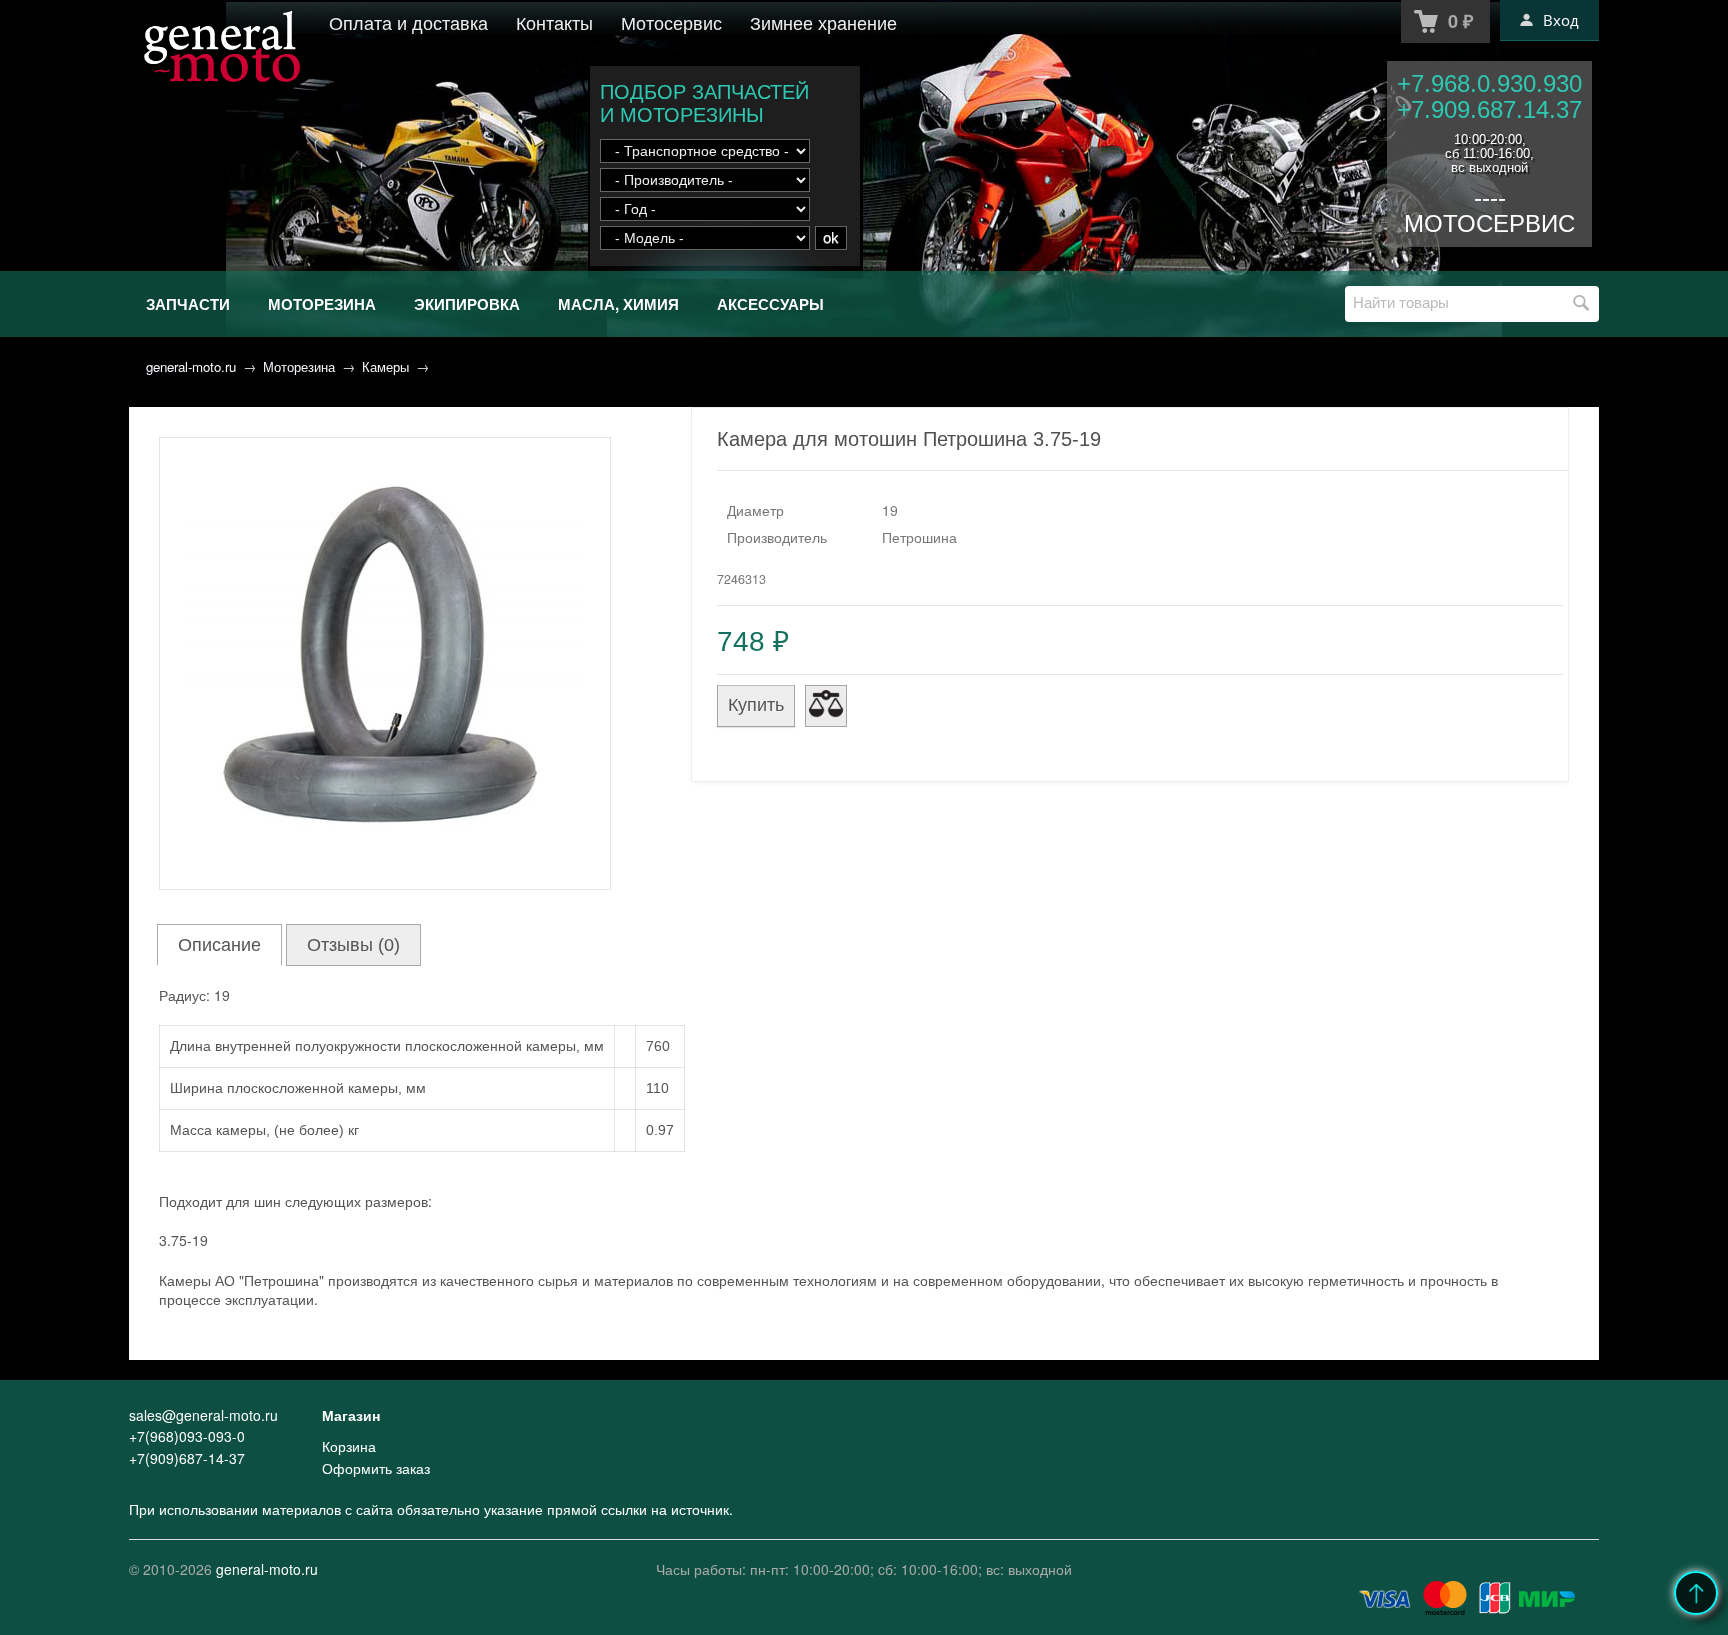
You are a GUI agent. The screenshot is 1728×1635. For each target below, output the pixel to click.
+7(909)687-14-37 (187, 1458)
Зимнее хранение (823, 22)
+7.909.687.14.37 (1489, 109)
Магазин (351, 1415)
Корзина (349, 1446)
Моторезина (322, 304)
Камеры (385, 366)
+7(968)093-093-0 (187, 1436)
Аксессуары (770, 304)
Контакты (554, 22)
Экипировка (467, 304)
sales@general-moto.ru (203, 1415)
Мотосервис (671, 22)
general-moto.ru (191, 366)
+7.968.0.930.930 (1489, 83)
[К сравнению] (826, 706)
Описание (219, 945)
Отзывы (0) (353, 945)
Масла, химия (618, 304)
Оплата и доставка (408, 22)
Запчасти (188, 304)
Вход (1561, 20)
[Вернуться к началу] (1696, 1593)
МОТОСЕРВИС (1489, 223)
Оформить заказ (376, 1468)
